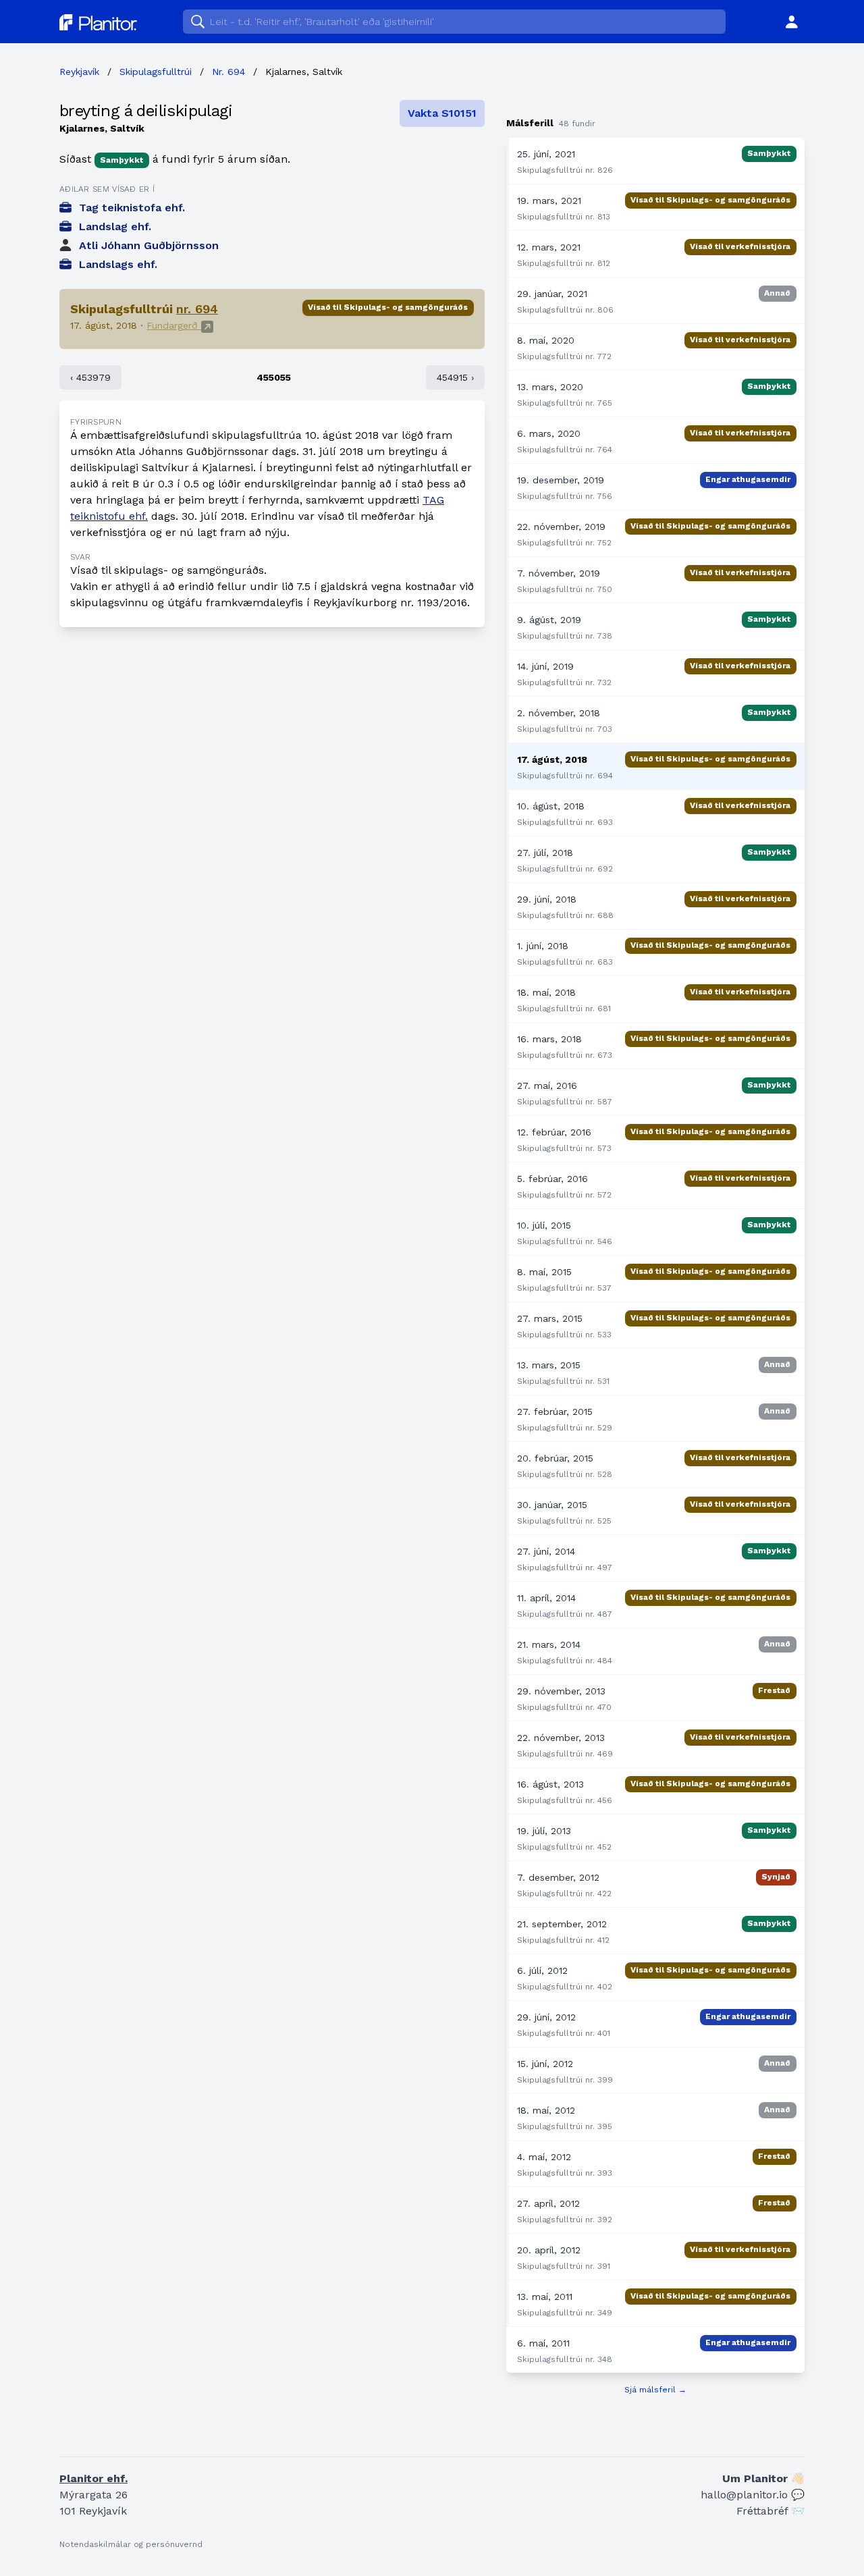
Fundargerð (174, 325)
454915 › (455, 377)
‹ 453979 (90, 377)
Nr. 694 (228, 72)
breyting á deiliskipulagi (146, 111)
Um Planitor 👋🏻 (763, 2478)
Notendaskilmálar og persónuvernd (131, 2544)
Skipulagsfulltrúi (156, 72)
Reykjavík (79, 72)
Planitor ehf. (93, 2478)
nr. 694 (197, 309)
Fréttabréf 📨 (771, 2511)
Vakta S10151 (442, 113)
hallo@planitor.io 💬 (753, 2495)
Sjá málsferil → (655, 2390)
